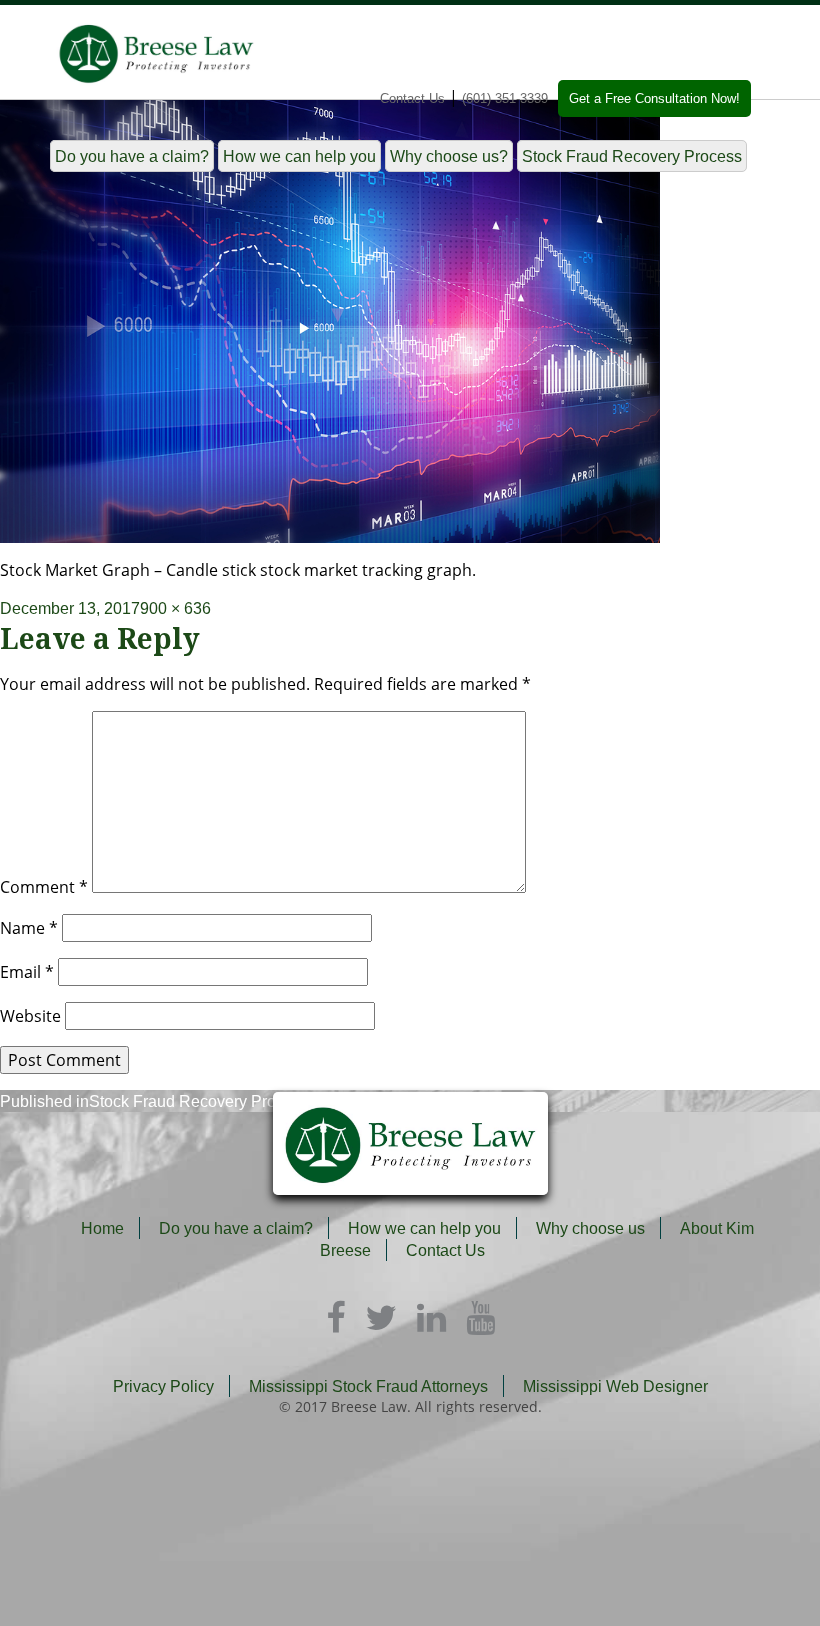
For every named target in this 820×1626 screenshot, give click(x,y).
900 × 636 (175, 608)
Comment (44, 887)
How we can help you (299, 156)
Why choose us (590, 1228)
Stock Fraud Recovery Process (632, 156)
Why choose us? (449, 156)
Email (27, 972)
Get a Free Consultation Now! (654, 98)
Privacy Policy (163, 1386)
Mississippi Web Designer (615, 1386)
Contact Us (412, 98)
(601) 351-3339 (505, 98)
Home (102, 1228)
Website (30, 1016)
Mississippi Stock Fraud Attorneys (368, 1386)
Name (29, 928)
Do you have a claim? (132, 156)
